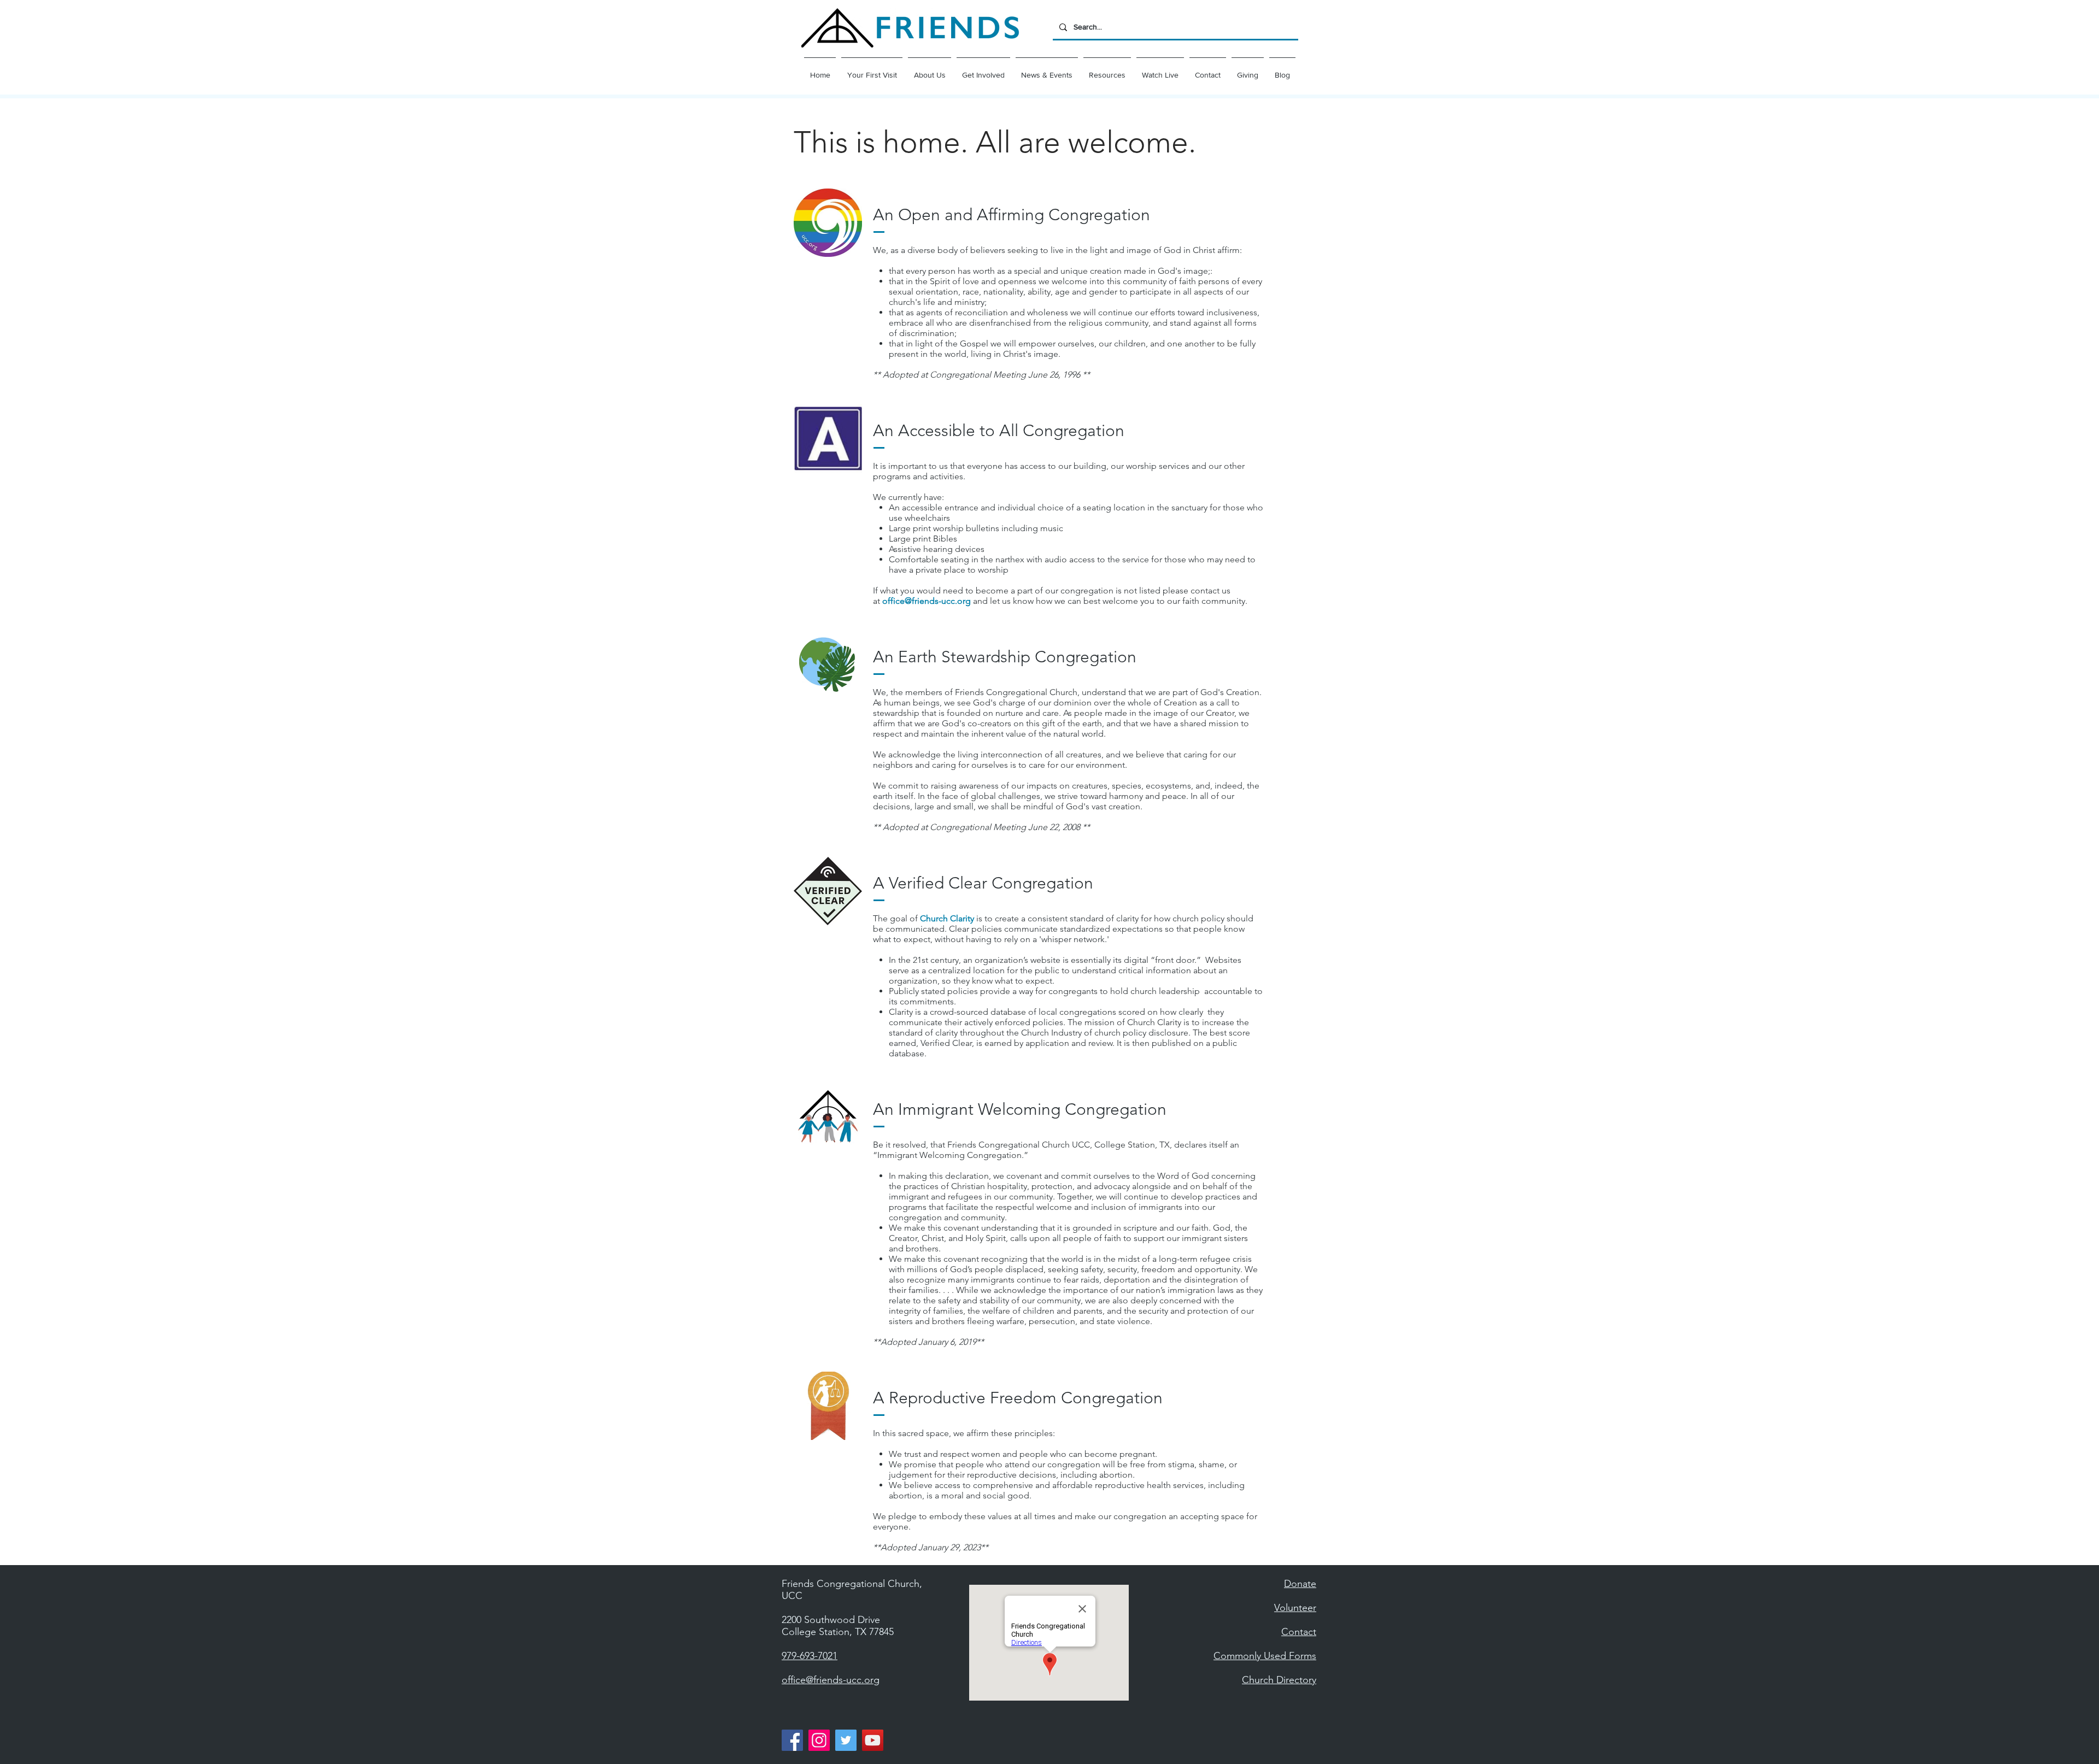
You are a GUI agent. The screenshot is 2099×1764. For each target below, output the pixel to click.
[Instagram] (819, 1740)
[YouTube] (873, 1740)
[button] (930, 70)
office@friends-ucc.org (927, 601)
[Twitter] (846, 1740)
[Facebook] (792, 1740)
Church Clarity (947, 918)
